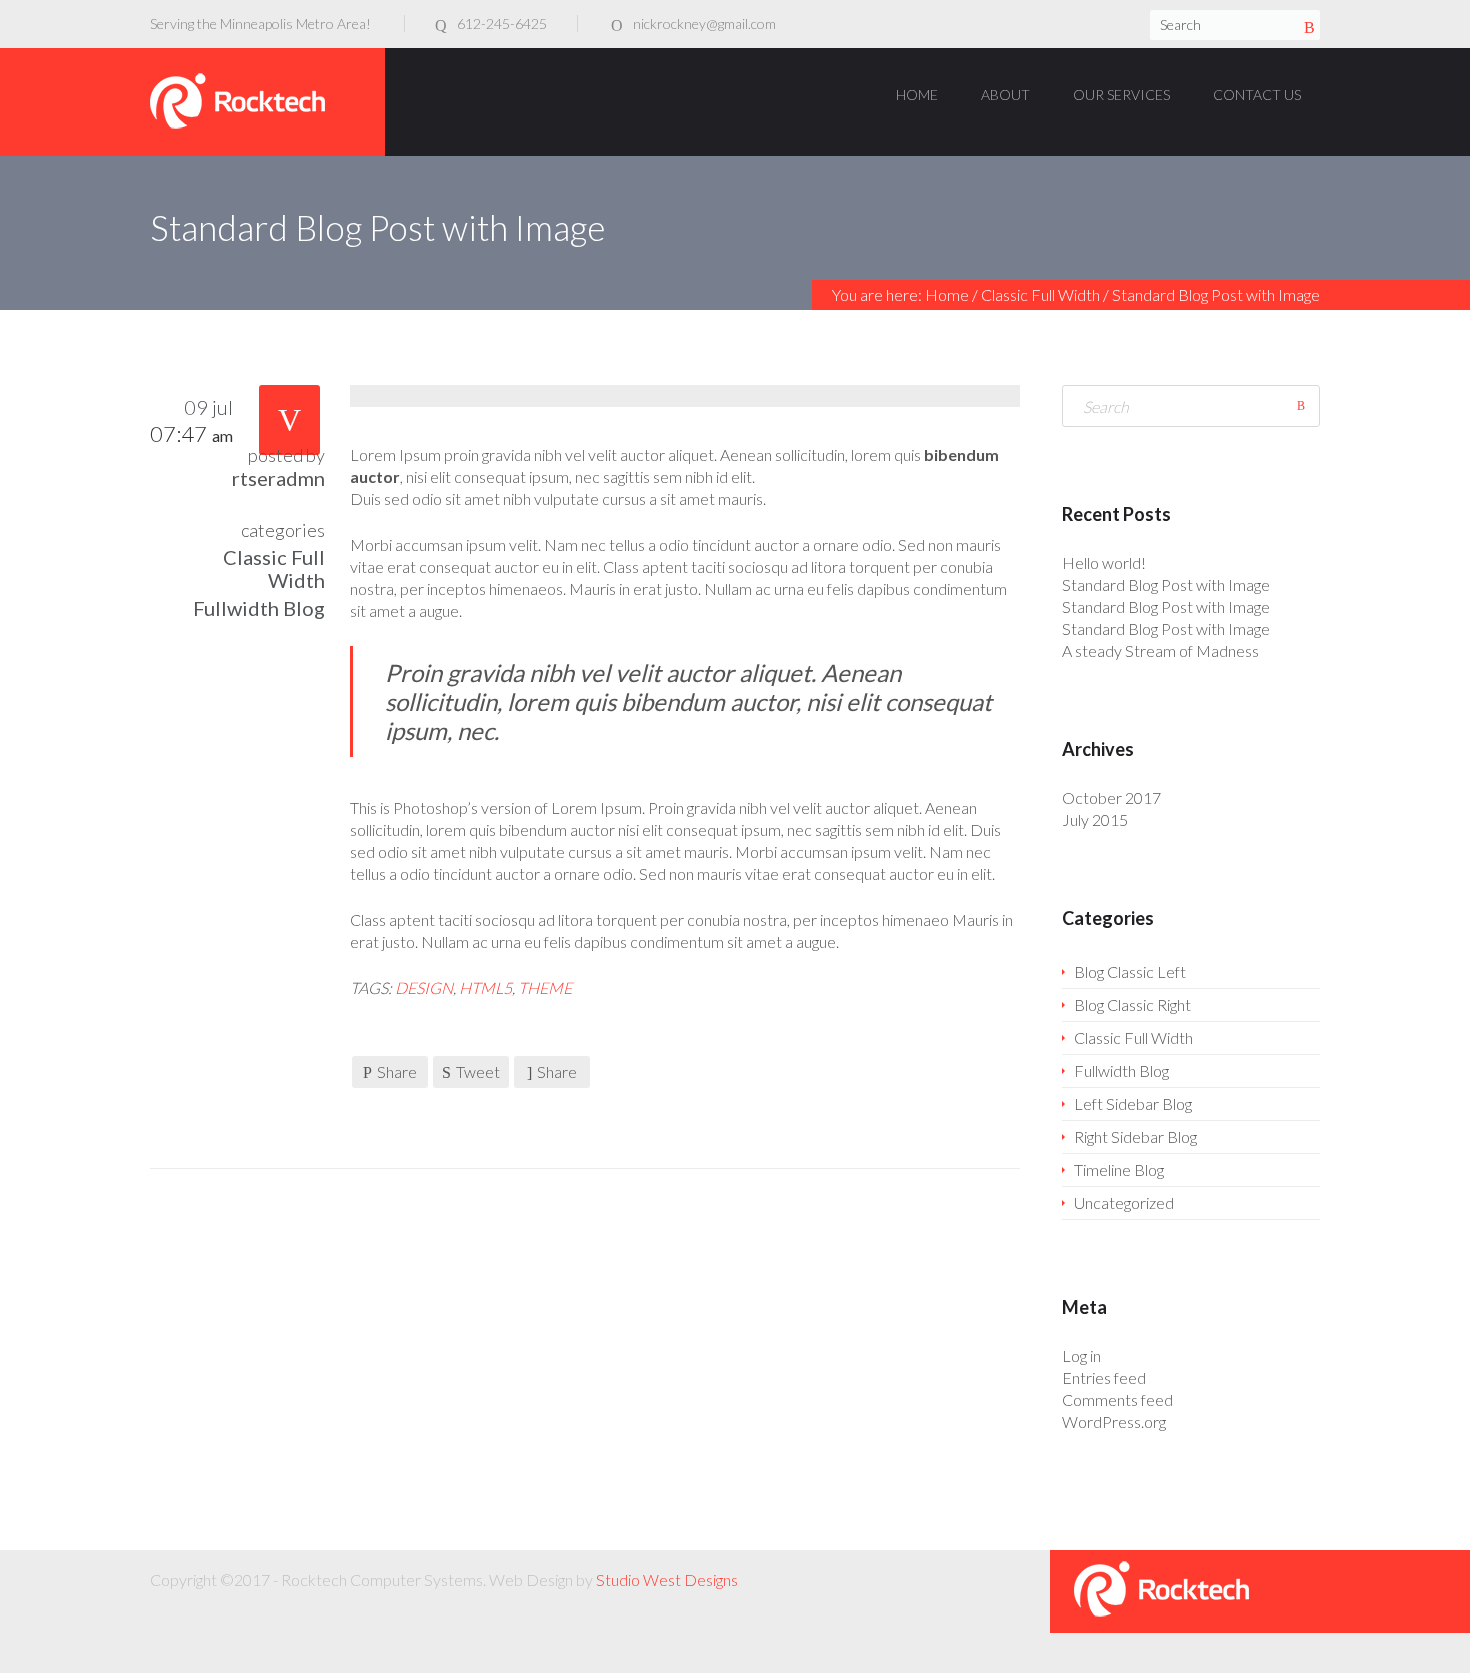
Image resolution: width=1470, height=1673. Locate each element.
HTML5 (485, 987)
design (424, 987)
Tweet (478, 1071)
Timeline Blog (1119, 1169)
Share (397, 1071)
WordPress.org (1114, 1421)
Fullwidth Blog (259, 608)
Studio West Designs (667, 1579)
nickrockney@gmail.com (704, 23)
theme (545, 987)
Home (947, 294)
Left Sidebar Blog (1133, 1103)
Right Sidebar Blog (1135, 1136)
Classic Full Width (1040, 294)
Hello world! (1104, 562)
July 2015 (1095, 819)
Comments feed (1117, 1399)
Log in (1081, 1355)
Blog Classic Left (1130, 971)
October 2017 (1111, 797)
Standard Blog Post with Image (1166, 584)
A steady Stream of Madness (1160, 650)
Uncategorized (1124, 1202)
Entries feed (1104, 1377)
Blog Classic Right (1132, 1004)
